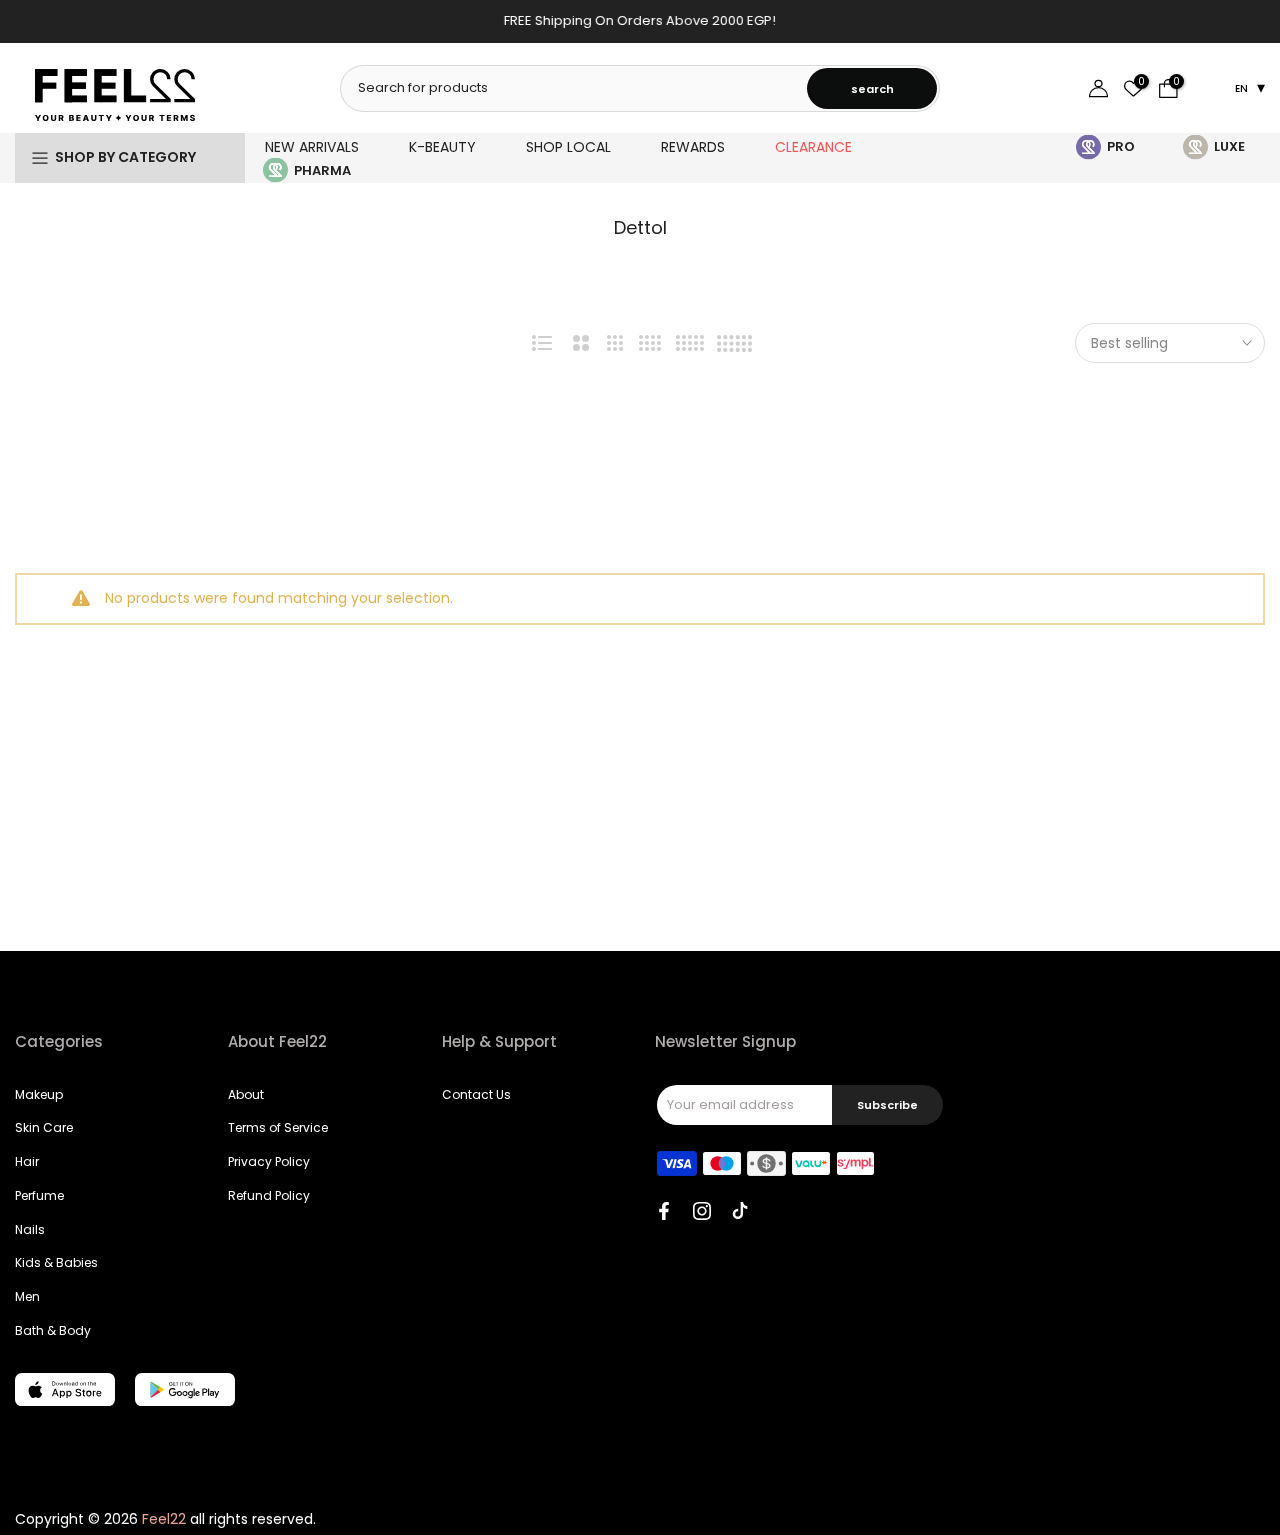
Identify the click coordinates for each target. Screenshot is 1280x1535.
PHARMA (322, 170)
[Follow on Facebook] (664, 1211)
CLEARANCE (813, 147)
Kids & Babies (56, 1262)
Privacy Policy (269, 1161)
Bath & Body (53, 1330)
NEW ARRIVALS (312, 147)
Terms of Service (278, 1127)
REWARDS (693, 147)
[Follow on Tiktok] (740, 1211)
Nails (30, 1229)
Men (27, 1296)
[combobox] (575, 88)
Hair (27, 1161)
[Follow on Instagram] (702, 1211)
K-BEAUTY (442, 147)
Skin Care (44, 1127)
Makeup (39, 1094)
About (246, 1094)
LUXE (1229, 146)
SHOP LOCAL (568, 147)
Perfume (39, 1195)
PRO (1121, 146)
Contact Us (476, 1094)
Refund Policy (269, 1195)
